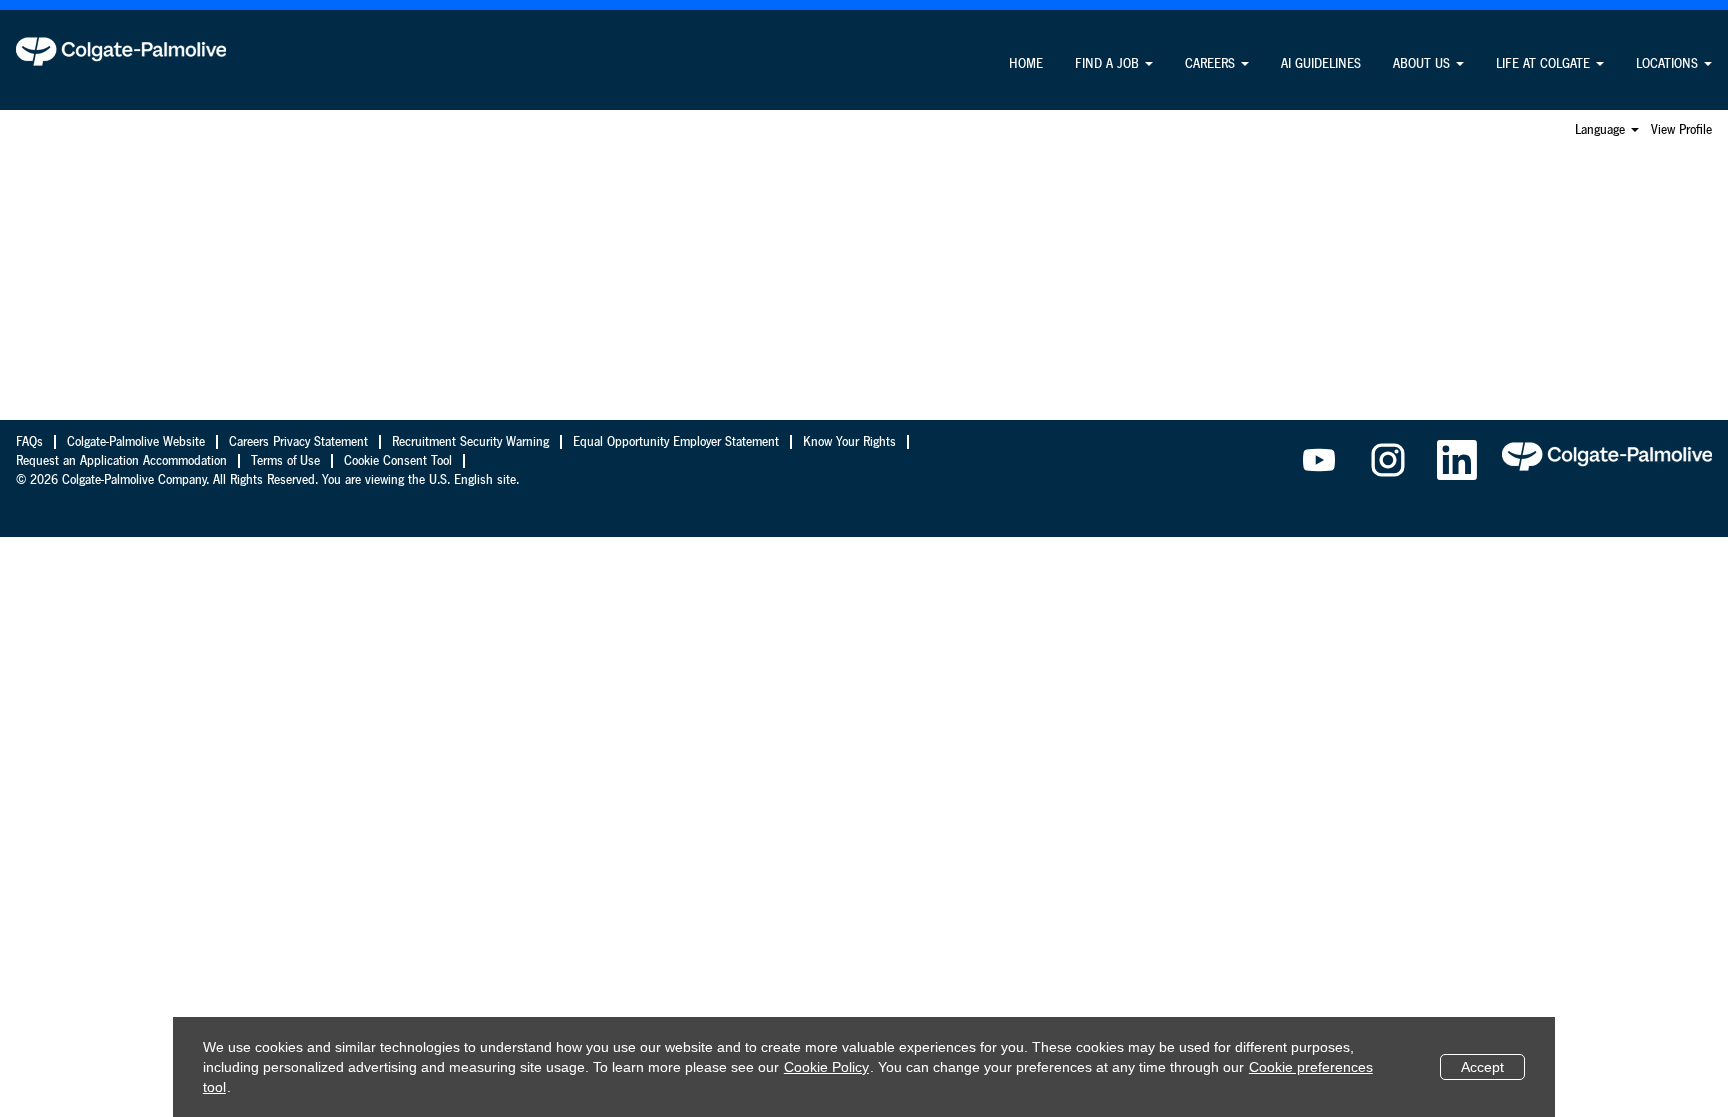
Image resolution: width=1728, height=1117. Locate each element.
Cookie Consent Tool (398, 461)
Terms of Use (285, 461)
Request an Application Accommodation (121, 461)
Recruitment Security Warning (470, 442)
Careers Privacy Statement (298, 442)
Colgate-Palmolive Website (136, 442)
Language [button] (1602, 130)
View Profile (1681, 130)
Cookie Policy (826, 1067)
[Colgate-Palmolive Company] (121, 51)
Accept (1482, 1067)
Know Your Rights (849, 442)
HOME (1026, 64)
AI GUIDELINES (1321, 64)
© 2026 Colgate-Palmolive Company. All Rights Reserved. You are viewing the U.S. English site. (267, 480)
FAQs (29, 442)
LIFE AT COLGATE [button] (1545, 64)
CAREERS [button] (1212, 64)
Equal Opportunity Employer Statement (676, 442)
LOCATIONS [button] (1669, 64)
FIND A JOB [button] (1109, 64)
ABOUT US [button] (1423, 64)
